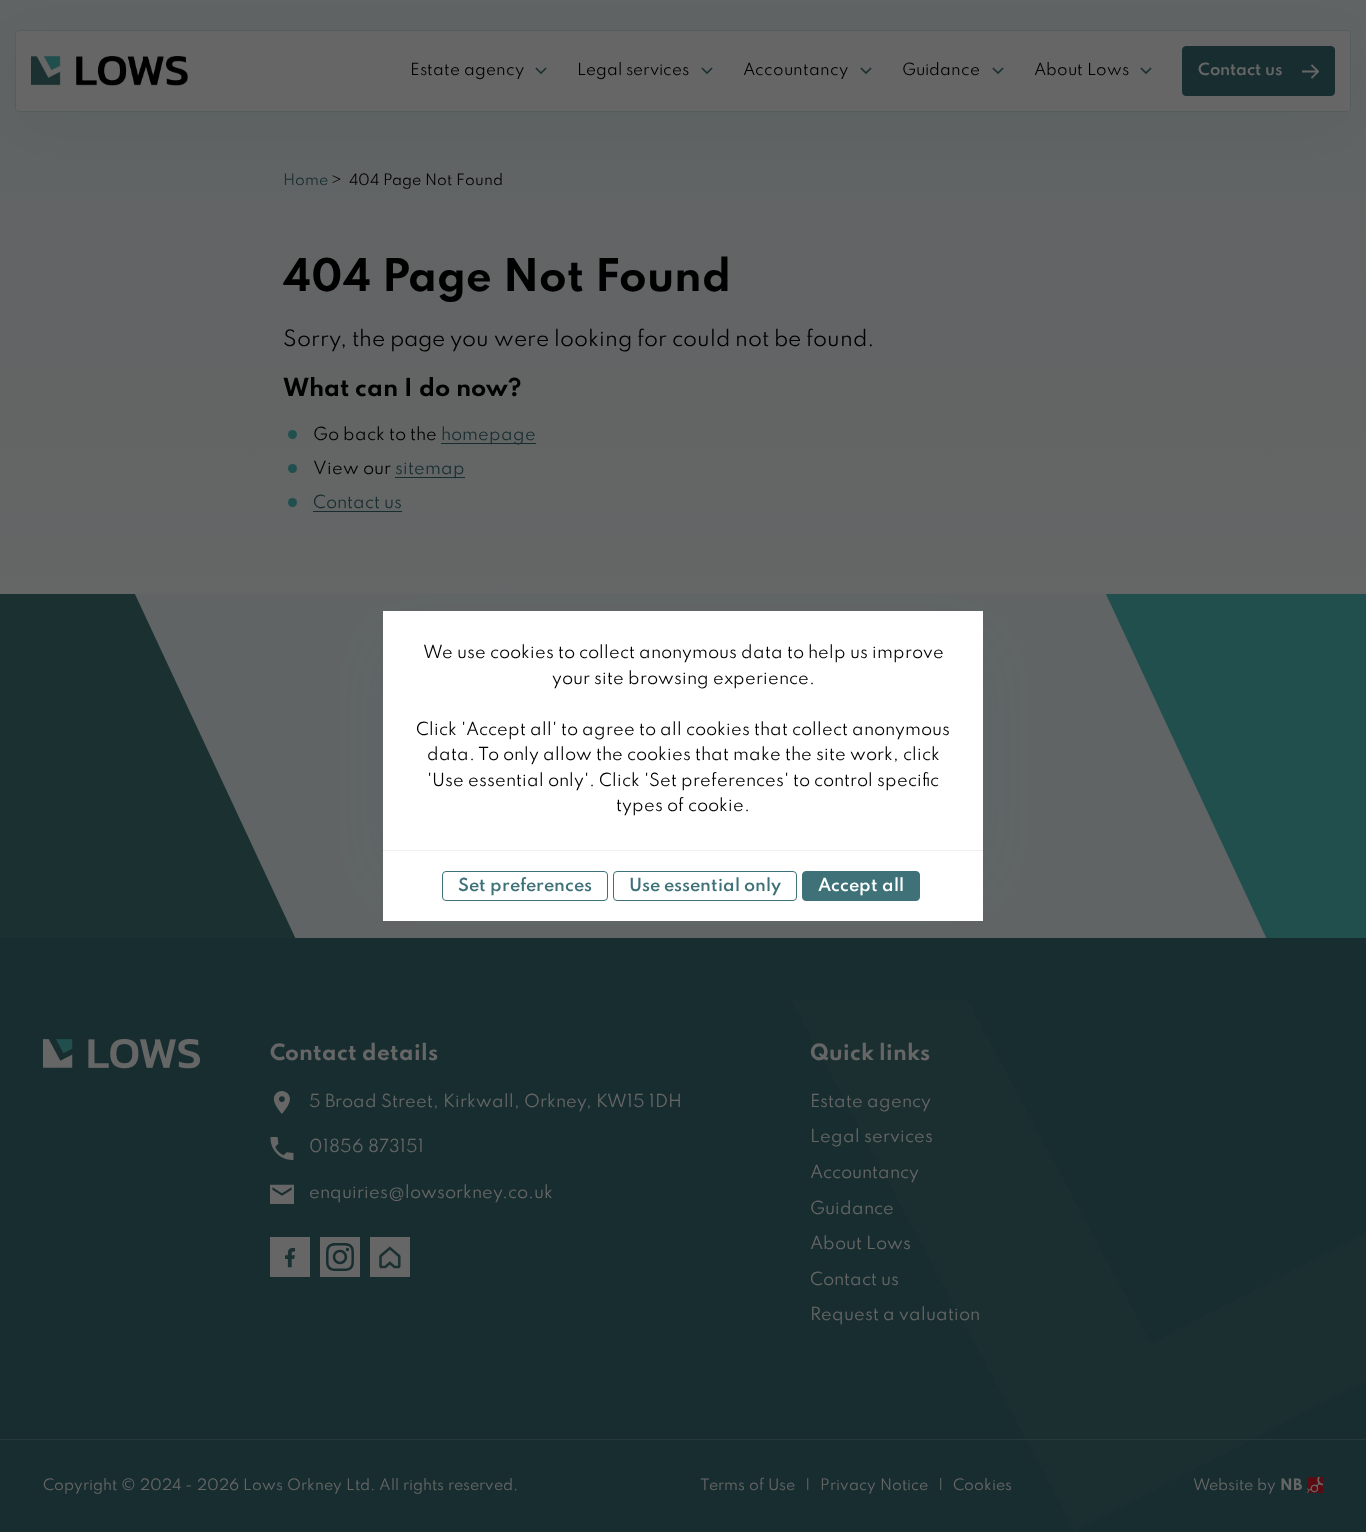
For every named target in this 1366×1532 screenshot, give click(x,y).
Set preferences (525, 886)
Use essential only (705, 886)
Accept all (861, 886)
